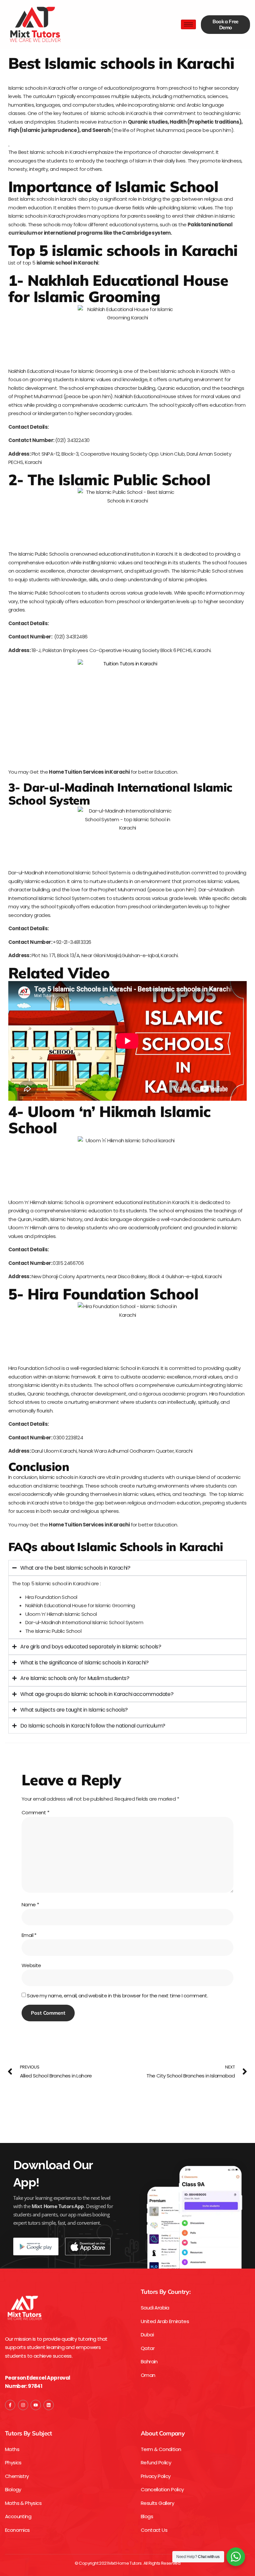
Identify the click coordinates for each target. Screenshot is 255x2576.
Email (29, 1935)
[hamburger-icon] (188, 24)
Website (31, 1965)
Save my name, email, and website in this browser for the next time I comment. (117, 1996)
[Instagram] (23, 2405)
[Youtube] (36, 2405)
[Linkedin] (49, 2405)
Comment (36, 1812)
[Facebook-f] (10, 2405)
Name (30, 1904)
